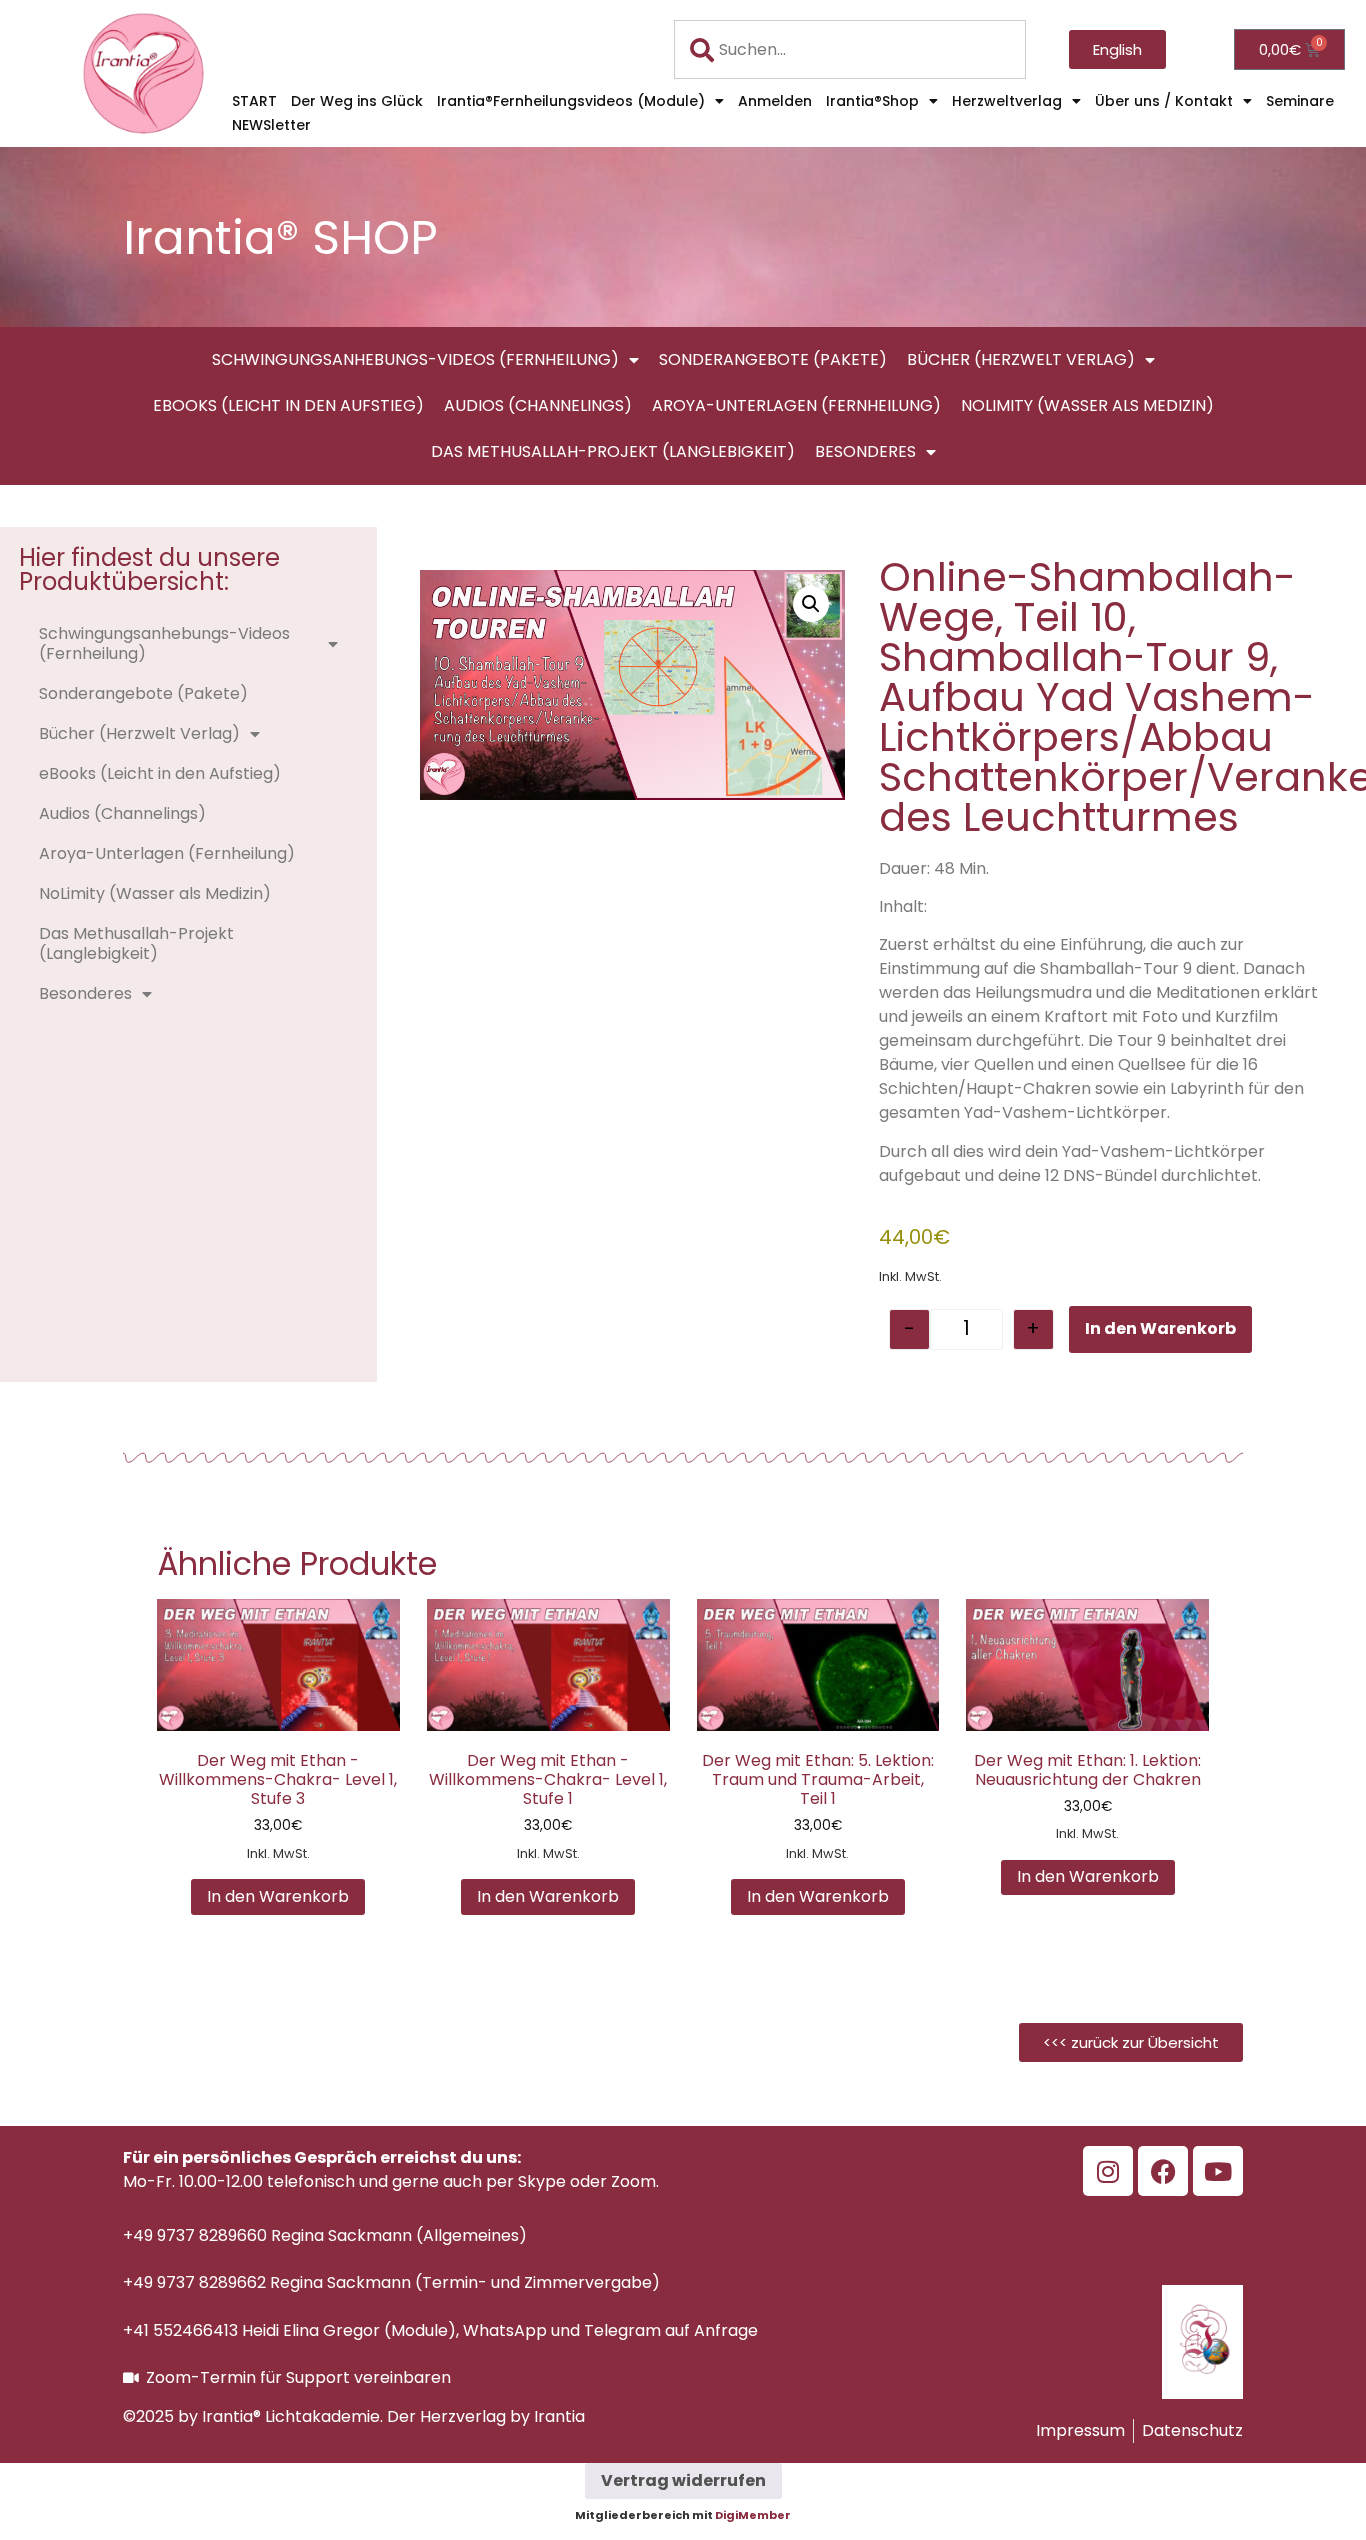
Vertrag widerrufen (683, 2480)
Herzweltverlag (1007, 101)
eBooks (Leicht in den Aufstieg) (288, 405)
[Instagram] (1108, 2171)
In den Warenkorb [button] (278, 1896)
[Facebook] (1163, 2171)
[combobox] (850, 49)
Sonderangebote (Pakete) (773, 359)
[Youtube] (1218, 2171)
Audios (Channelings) (538, 405)
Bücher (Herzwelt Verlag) (1021, 359)
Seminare (1300, 101)
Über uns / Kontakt (1164, 101)
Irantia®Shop (872, 101)
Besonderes (865, 451)
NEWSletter (271, 125)
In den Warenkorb (1160, 1328)
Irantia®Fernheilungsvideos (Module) (571, 101)
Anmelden (775, 101)
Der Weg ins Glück (357, 101)
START (254, 101)
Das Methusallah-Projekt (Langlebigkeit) (613, 451)
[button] (811, 604)
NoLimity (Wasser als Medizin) (1087, 405)
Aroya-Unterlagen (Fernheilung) (796, 405)
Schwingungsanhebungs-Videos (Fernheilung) (415, 359)
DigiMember (753, 2515)
